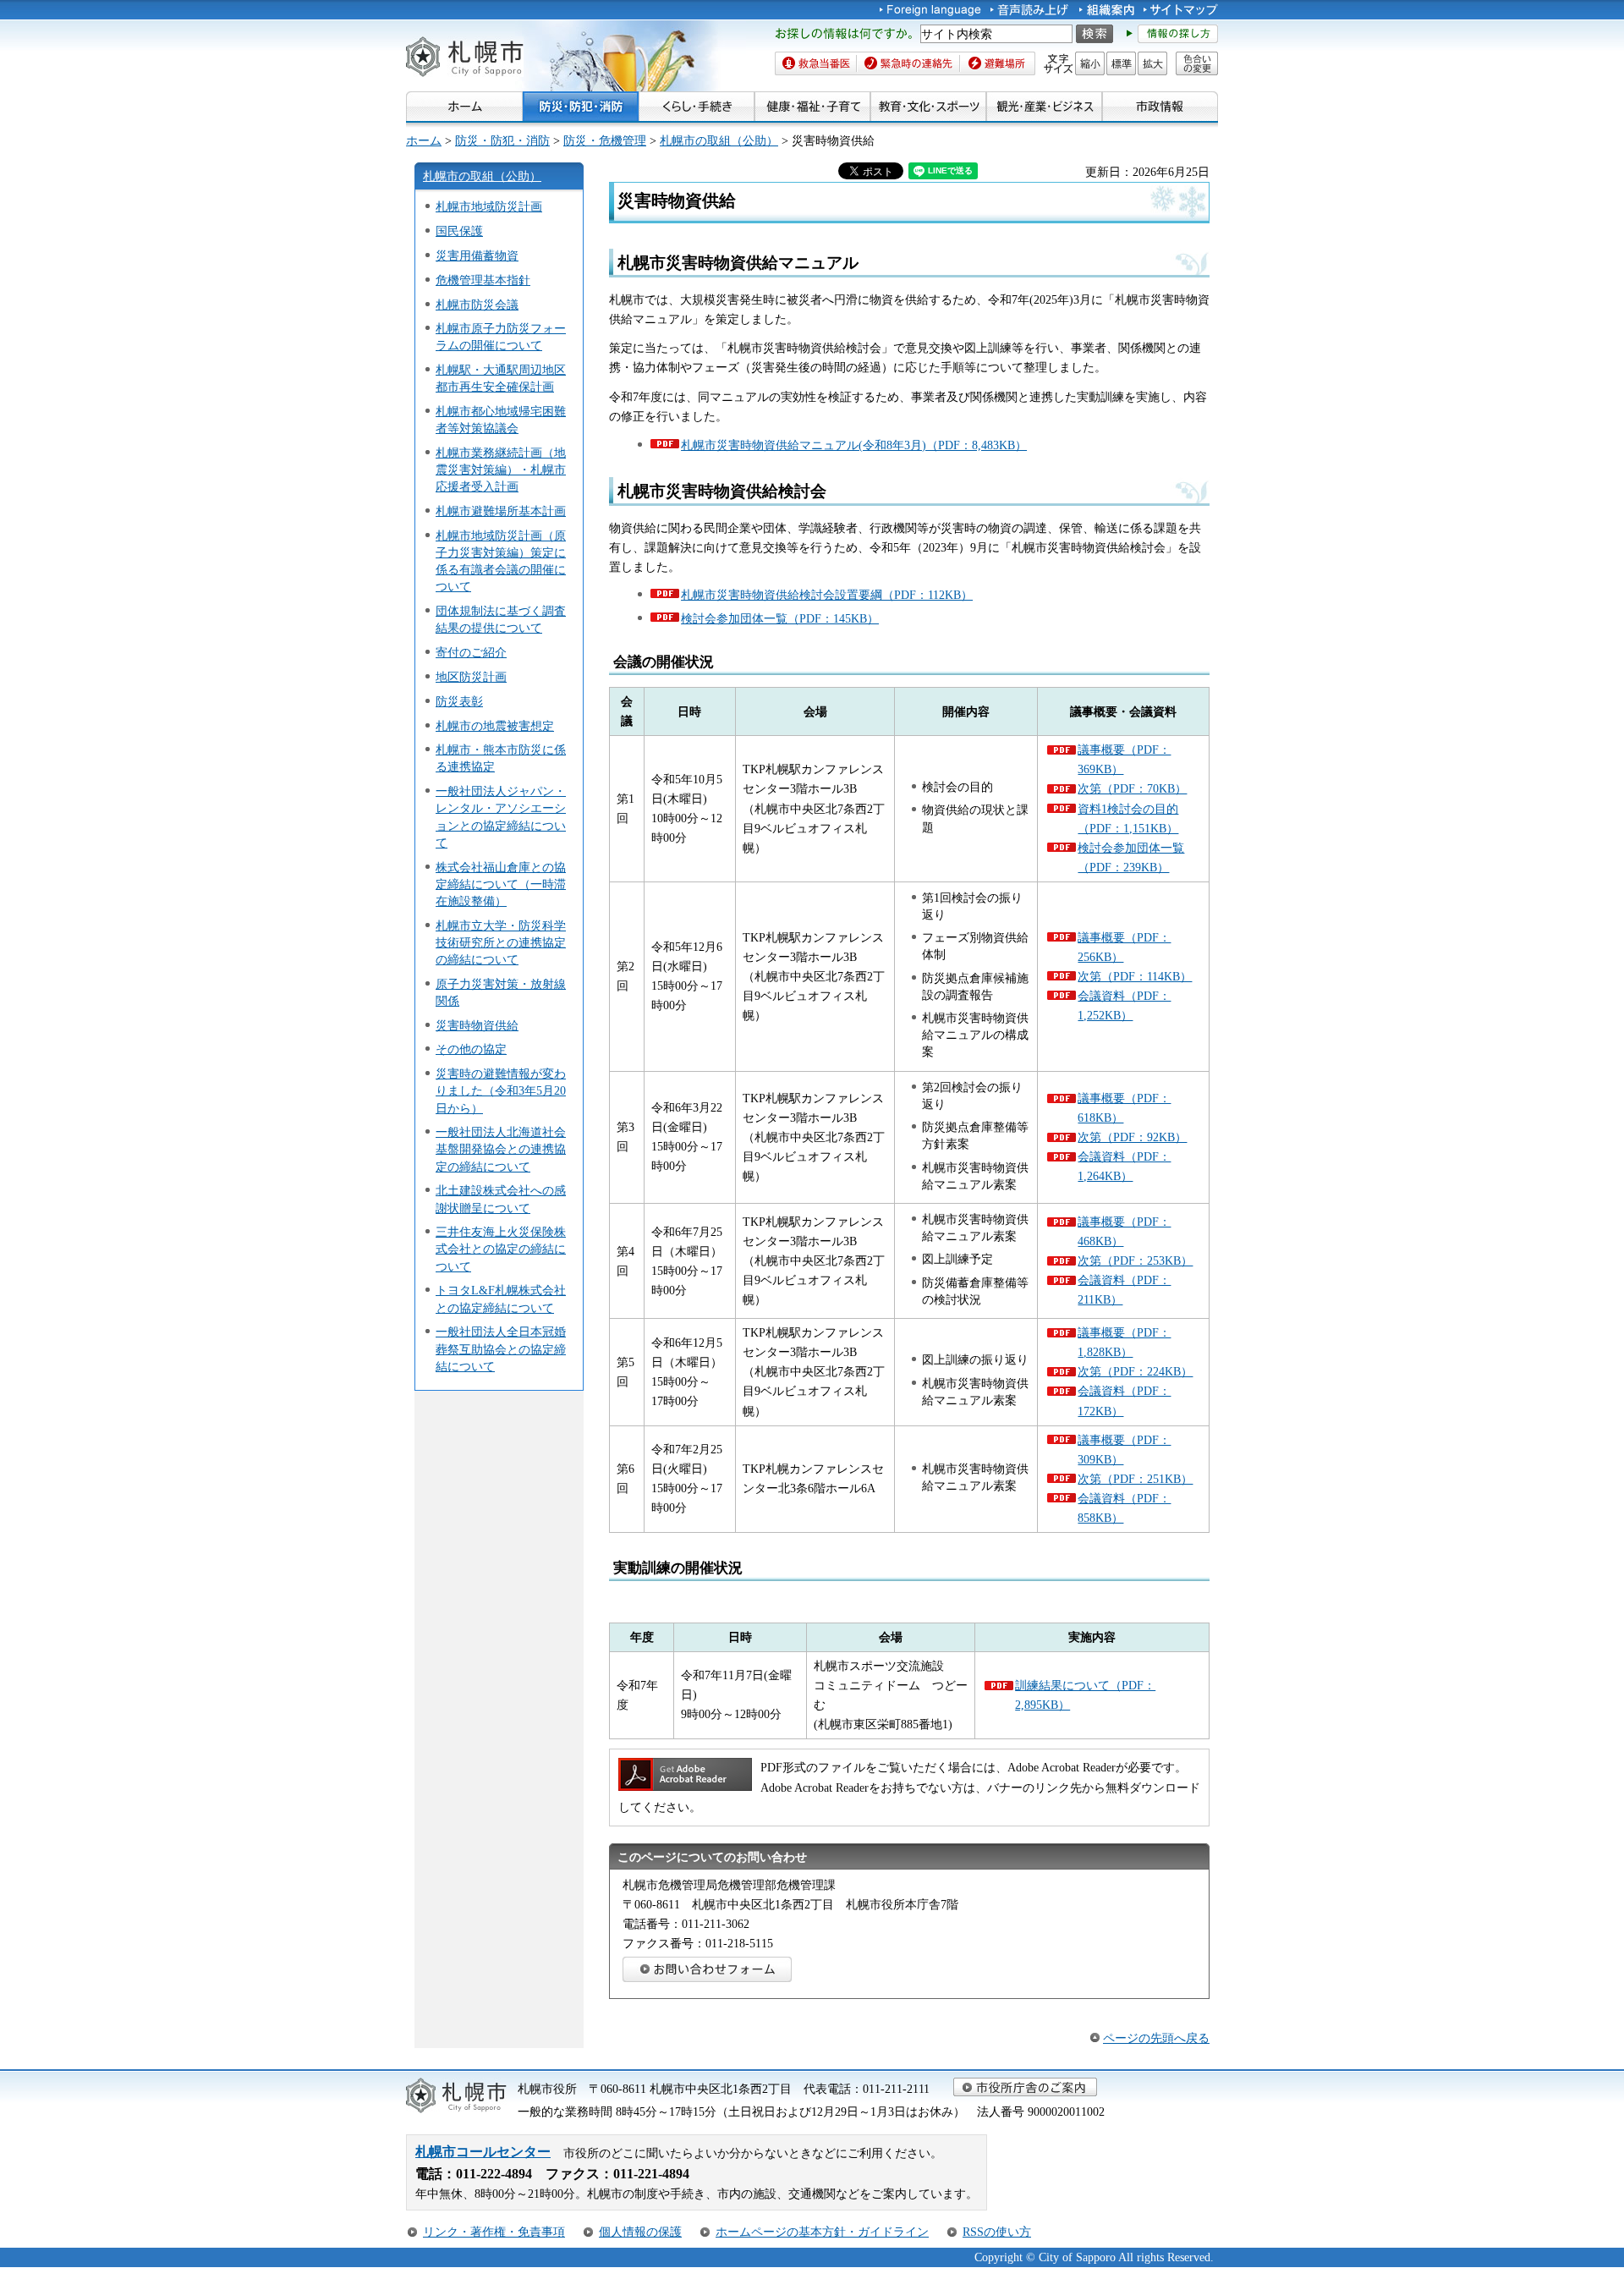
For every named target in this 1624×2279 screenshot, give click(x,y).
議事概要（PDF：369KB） (1124, 759)
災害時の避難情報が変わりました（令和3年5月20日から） (501, 1090)
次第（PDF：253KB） (1135, 1260)
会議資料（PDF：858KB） (1124, 1508)
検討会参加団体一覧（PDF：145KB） (780, 618)
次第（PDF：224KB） (1135, 1371)
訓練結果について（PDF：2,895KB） (1085, 1695)
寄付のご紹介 (471, 652)
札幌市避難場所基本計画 (501, 511)
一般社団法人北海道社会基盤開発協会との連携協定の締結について (501, 1149)
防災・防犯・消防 (502, 140)
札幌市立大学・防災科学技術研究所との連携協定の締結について (501, 942)
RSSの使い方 (997, 2232)
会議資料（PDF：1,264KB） (1124, 1166)
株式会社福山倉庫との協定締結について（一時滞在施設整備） (501, 884)
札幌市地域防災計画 (489, 206)
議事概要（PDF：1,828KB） (1124, 1342)
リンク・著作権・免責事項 (494, 2232)
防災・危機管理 (605, 140)
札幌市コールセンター (483, 2152)
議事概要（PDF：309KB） (1124, 1450)
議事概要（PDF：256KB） (1124, 947)
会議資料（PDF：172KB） (1124, 1400)
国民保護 (459, 231)
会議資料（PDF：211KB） (1124, 1290)
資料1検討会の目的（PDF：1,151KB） (1128, 818)
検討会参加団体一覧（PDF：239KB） (1131, 857)
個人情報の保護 (640, 2232)
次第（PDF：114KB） (1135, 976)
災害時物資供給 (477, 1025)
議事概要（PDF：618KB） (1124, 1108)
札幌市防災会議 (477, 305)
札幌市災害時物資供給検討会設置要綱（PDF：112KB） (827, 595)
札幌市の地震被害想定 (495, 726)
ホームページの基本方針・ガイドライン (822, 2232)
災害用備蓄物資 (477, 255)
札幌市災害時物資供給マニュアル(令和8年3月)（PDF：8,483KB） (854, 445)
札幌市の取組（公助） (719, 140)
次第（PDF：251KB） (1135, 1479)
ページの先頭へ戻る (1156, 2038)
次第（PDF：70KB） (1132, 788)
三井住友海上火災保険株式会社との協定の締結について (501, 1249)
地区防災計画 (471, 677)
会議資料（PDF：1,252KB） (1124, 1005)
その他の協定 (471, 1049)
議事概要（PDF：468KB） (1124, 1231)
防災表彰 (459, 701)
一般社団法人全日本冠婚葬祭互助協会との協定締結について (501, 1348)
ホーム (424, 140)
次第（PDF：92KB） (1132, 1137)
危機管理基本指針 (483, 280)
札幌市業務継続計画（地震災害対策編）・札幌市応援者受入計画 (501, 470)
